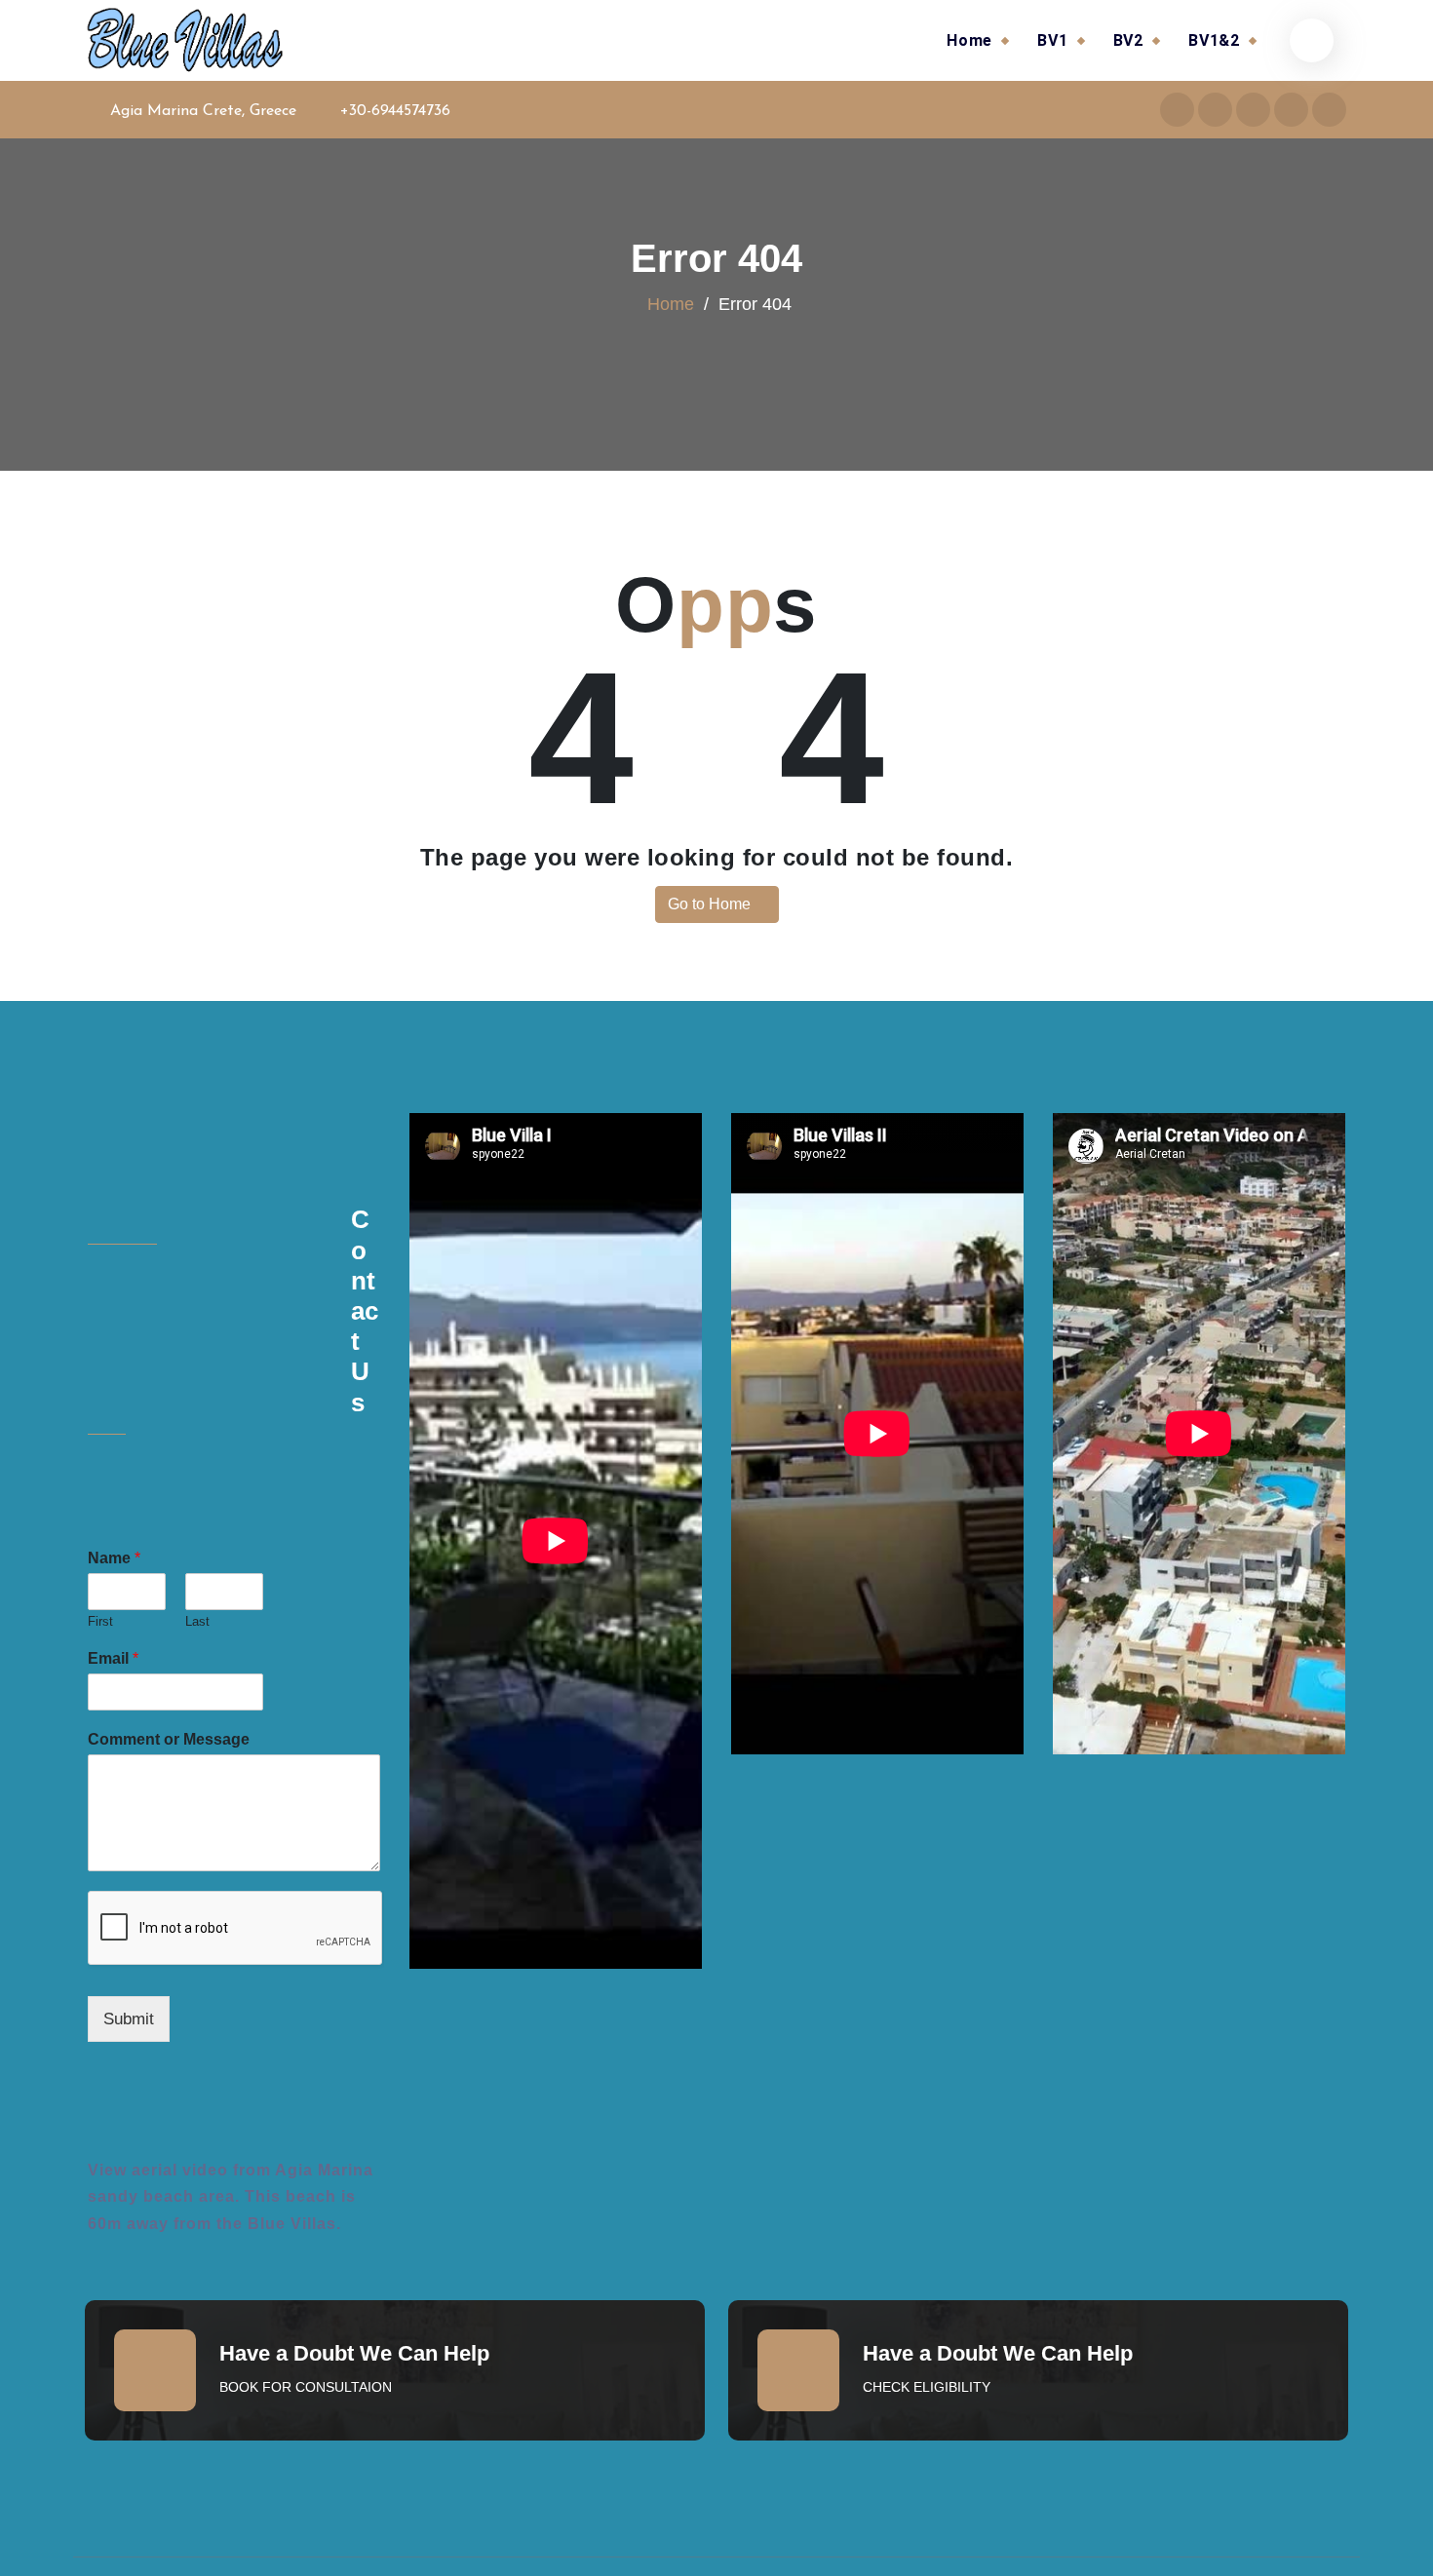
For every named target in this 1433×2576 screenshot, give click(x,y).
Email (113, 1658)
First (100, 1621)
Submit (129, 2019)
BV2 (1128, 40)
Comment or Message (169, 1739)
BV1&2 (1214, 40)
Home (969, 40)
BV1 (1052, 40)
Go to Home (711, 904)
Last (197, 1621)
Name (114, 1558)
